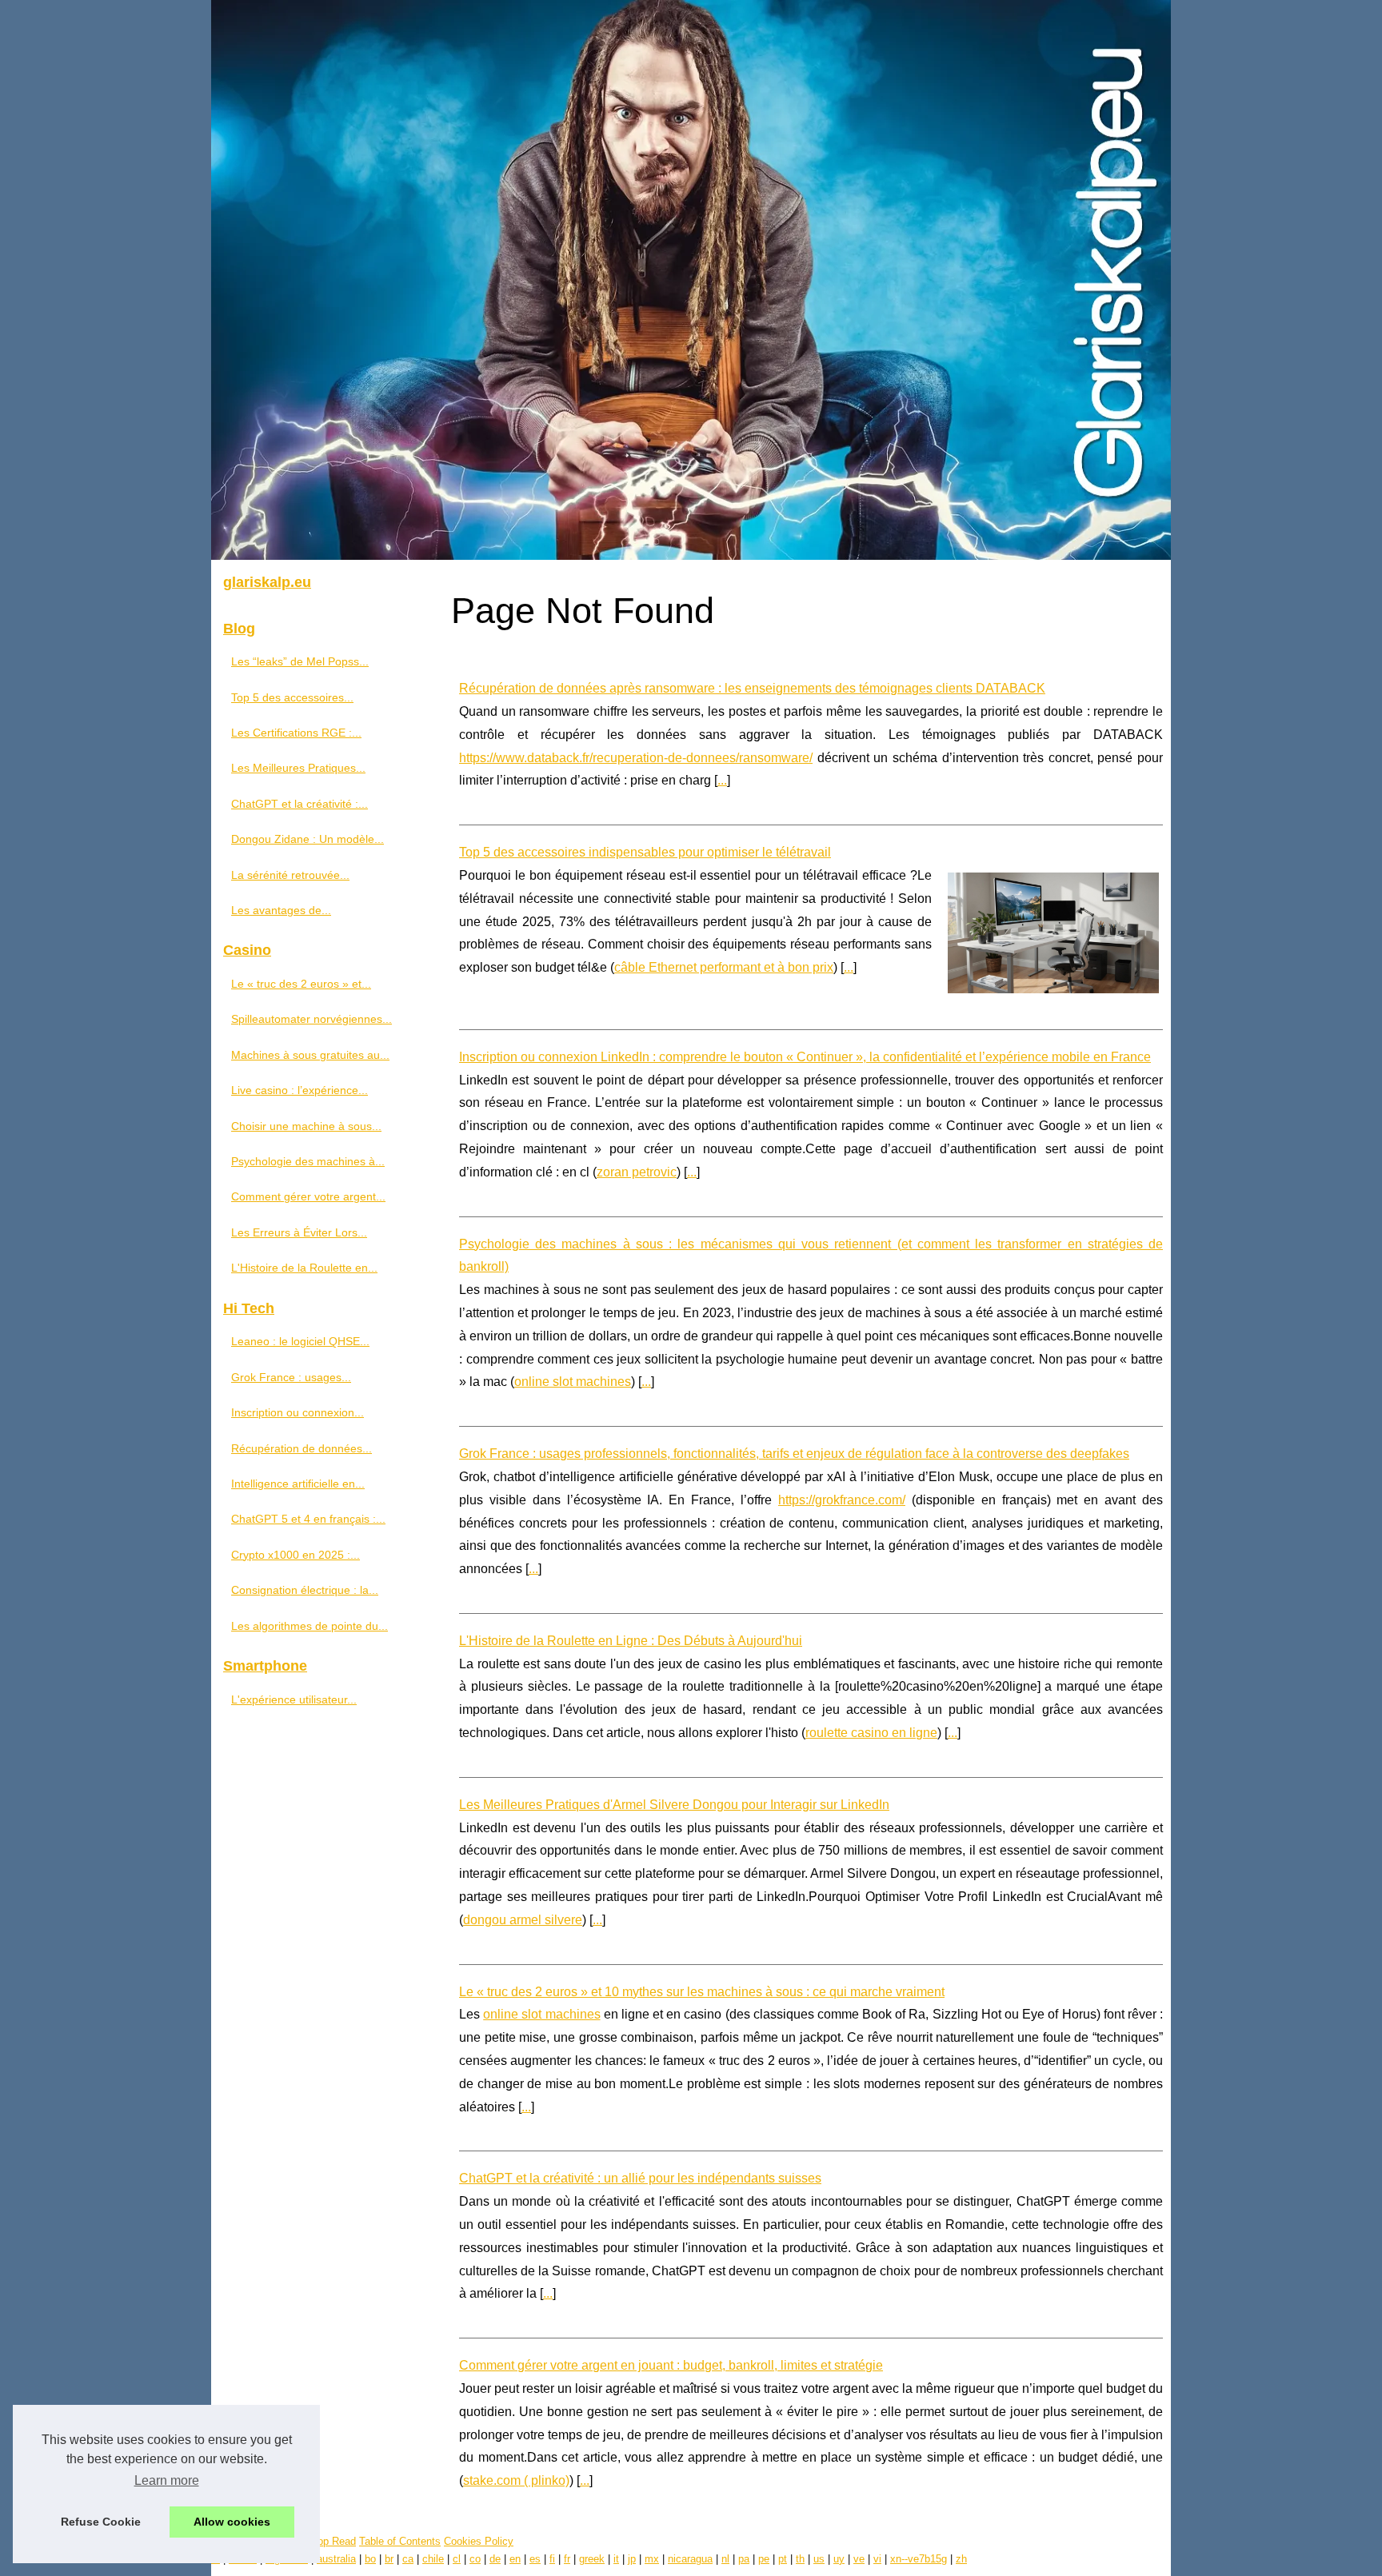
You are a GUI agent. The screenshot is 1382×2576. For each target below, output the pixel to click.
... (722, 780)
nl (725, 2559)
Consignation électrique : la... (305, 1590)
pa (744, 2559)
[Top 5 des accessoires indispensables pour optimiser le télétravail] (1053, 931)
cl (457, 2559)
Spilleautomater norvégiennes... (312, 1019)
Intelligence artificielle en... (298, 1484)
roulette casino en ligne (871, 1733)
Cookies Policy (479, 2541)
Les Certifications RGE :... (296, 733)
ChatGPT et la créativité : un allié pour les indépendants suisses (640, 2178)
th (800, 2559)
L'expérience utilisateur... (294, 1699)
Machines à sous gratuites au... (310, 1055)
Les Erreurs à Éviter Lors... (299, 1232)
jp (632, 2559)
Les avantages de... (281, 910)
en (515, 2559)
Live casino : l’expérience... (300, 1090)
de (495, 2559)
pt (783, 2559)
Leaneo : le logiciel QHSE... (300, 1341)
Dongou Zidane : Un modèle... (308, 839)
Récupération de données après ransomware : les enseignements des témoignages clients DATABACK (752, 688)
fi (552, 2559)
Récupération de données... (302, 1448)
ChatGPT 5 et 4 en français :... (308, 1519)
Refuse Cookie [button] (101, 2522)
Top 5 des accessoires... (292, 697)
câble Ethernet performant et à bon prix (724, 967)
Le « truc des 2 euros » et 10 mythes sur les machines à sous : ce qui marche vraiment (702, 1992)
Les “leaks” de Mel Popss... (300, 661)
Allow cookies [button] (232, 2522)
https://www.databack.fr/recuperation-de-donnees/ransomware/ (636, 758)
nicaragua (690, 2559)
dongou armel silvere (523, 1920)
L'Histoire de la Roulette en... (304, 1268)
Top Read (334, 2541)
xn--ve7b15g (919, 2559)
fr (567, 2559)
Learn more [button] (167, 2480)
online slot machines (573, 1382)
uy (839, 2559)
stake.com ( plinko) (516, 2480)
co (475, 2559)
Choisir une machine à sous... (306, 1126)
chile (433, 2559)
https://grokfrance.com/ (842, 1500)
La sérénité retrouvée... (290, 875)
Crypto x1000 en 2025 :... (296, 1555)
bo (370, 2559)
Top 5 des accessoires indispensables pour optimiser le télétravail (645, 852)
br (389, 2559)
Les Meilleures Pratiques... (298, 768)
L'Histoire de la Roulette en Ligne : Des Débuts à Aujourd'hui (631, 1641)
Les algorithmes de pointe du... (310, 1626)
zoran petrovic (637, 1172)
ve (859, 2559)
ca (408, 2559)
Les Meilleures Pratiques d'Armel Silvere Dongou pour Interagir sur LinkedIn (674, 1805)
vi (877, 2559)
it (616, 2559)
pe (764, 2559)
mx (652, 2559)
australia (336, 2559)
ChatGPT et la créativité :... (300, 804)
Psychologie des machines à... (308, 1161)
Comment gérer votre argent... (308, 1196)
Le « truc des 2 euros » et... (301, 984)
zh (961, 2559)
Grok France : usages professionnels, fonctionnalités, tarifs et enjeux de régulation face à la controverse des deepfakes (794, 1454)
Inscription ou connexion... (298, 1412)
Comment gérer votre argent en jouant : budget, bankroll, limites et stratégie (671, 2365)
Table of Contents (400, 2541)
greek (592, 2559)
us (819, 2559)
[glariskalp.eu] (691, 280)
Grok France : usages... (291, 1377)
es (535, 2559)
